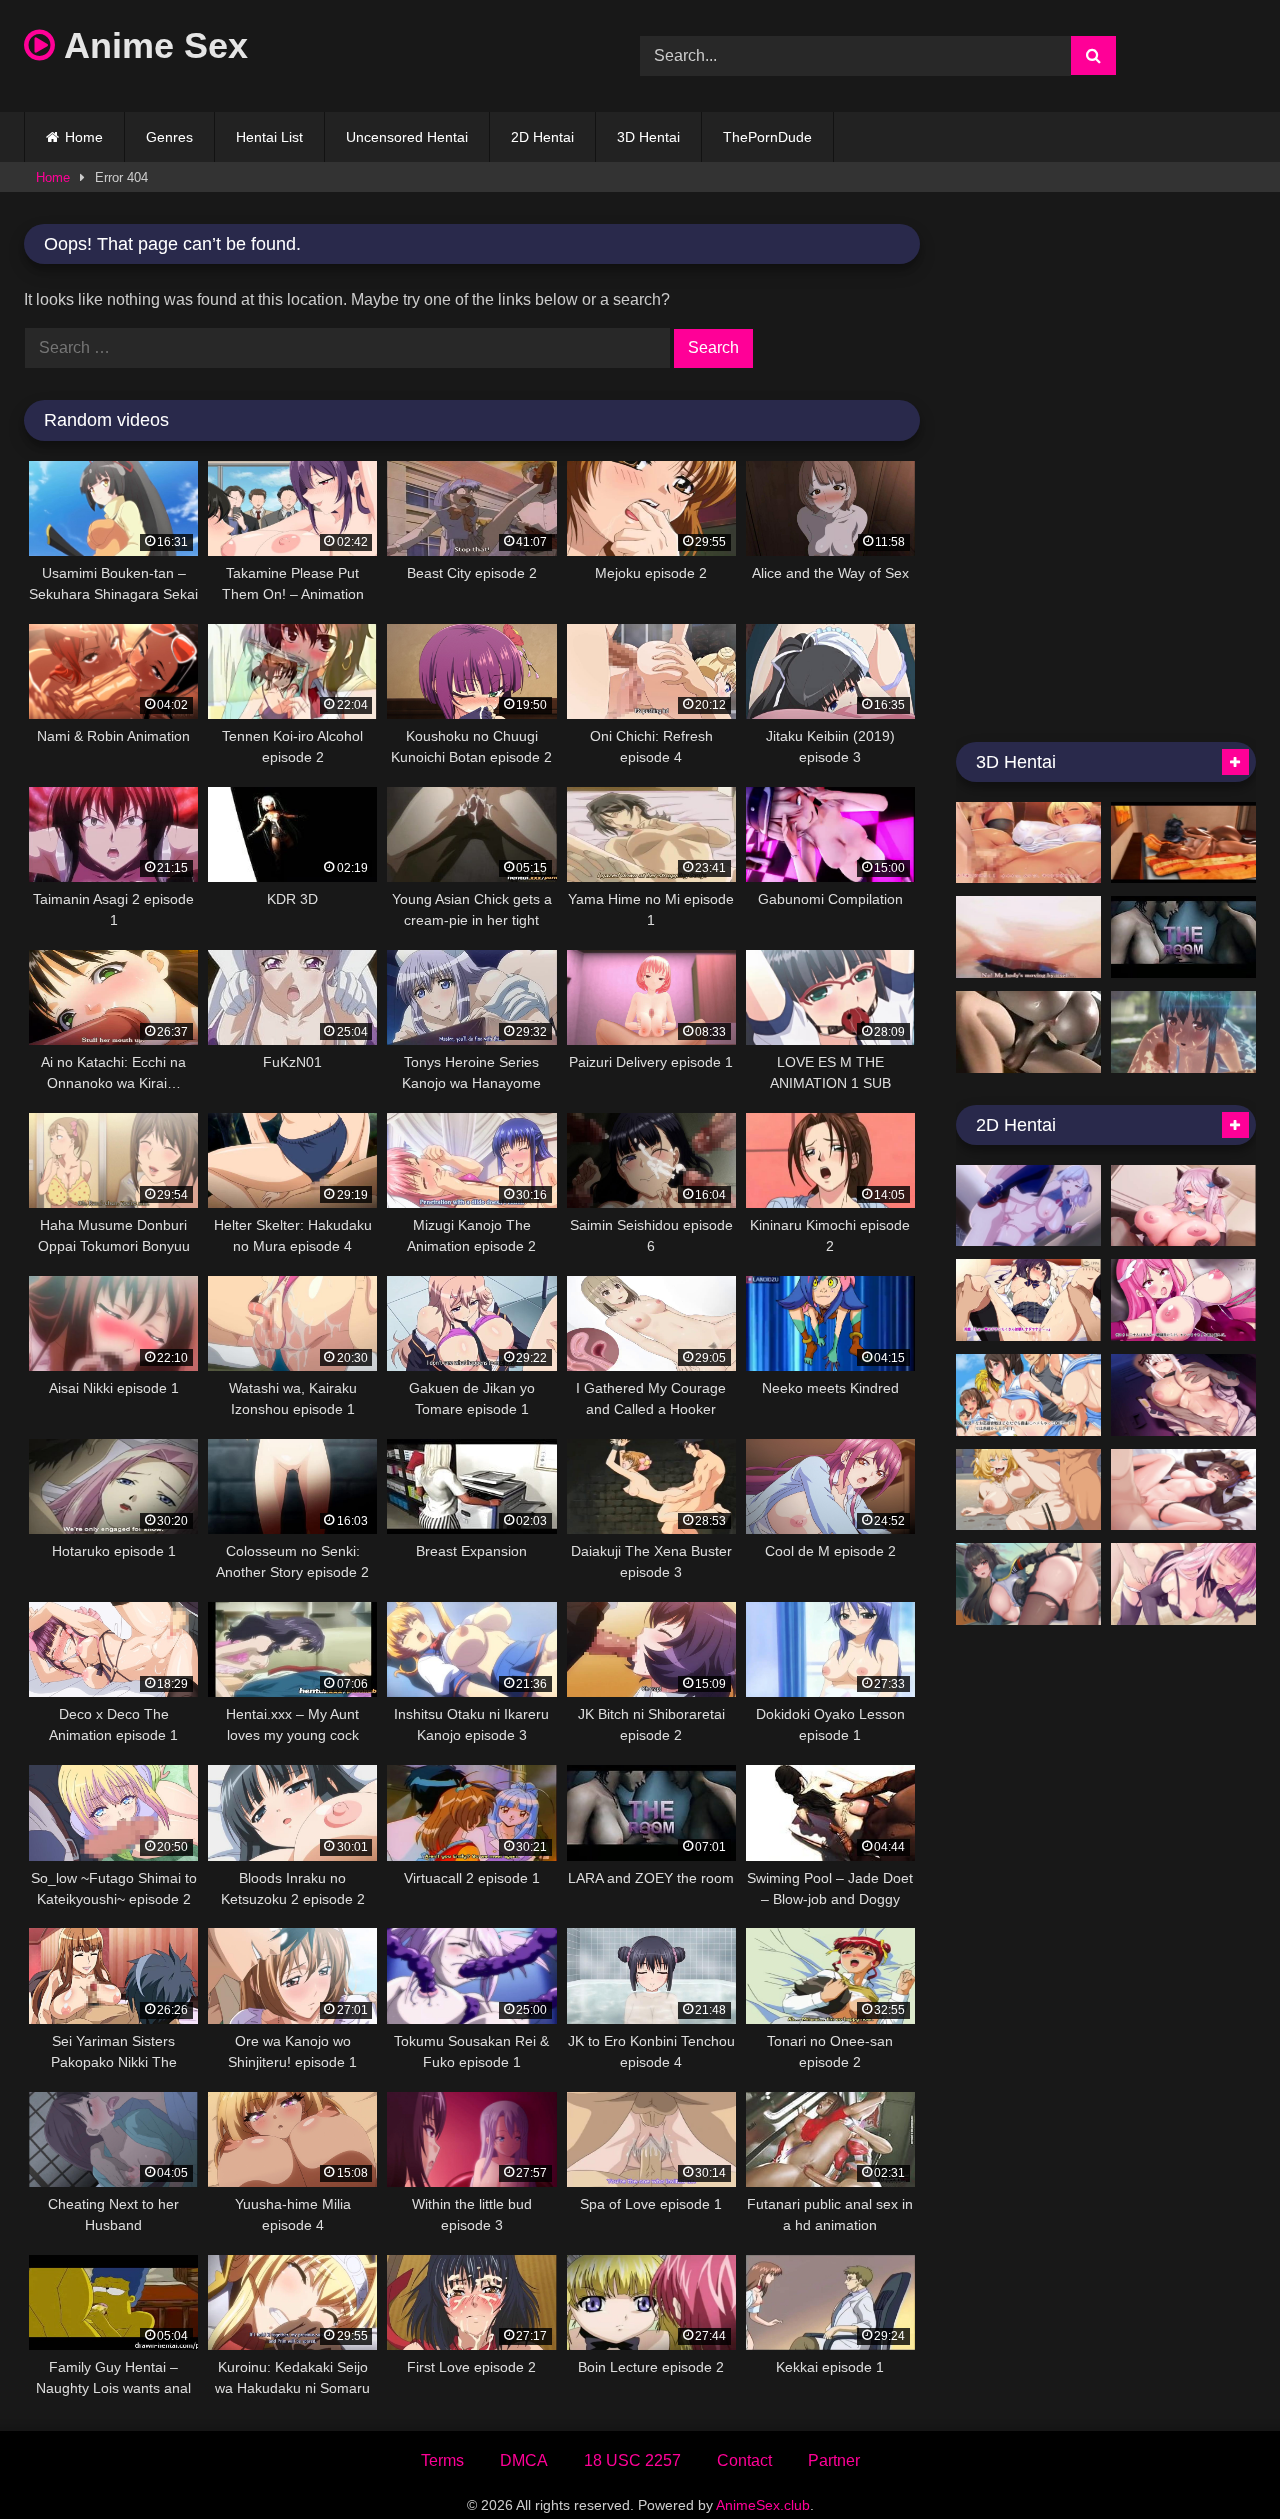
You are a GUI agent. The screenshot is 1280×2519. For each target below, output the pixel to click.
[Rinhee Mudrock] (1183, 1395)
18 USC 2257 (632, 2460)
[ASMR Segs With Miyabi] (1028, 1584)
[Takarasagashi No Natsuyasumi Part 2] (1183, 1032)
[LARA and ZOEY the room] (1183, 937)
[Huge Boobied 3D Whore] (1028, 1032)
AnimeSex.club (763, 2505)
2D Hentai (542, 137)
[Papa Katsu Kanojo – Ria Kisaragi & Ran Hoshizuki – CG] (1028, 1300)
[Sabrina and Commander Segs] (1028, 1206)
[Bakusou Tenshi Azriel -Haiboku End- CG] (1183, 1300)
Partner (834, 2460)
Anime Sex (151, 45)
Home (84, 137)
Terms (442, 2460)
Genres (169, 137)
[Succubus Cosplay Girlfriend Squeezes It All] (1183, 1584)
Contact (744, 2460)
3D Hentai (648, 137)
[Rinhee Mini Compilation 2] (1183, 1206)
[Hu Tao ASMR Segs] (1183, 1490)
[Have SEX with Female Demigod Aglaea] (1028, 1490)
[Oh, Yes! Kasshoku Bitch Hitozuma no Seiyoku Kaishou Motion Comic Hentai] (1028, 843)
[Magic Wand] (1183, 843)
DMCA (524, 2460)
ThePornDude (767, 137)
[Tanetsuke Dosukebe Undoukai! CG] (1028, 1395)
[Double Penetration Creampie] (1028, 937)
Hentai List (269, 137)
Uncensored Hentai (407, 137)
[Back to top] (1218, 2459)
